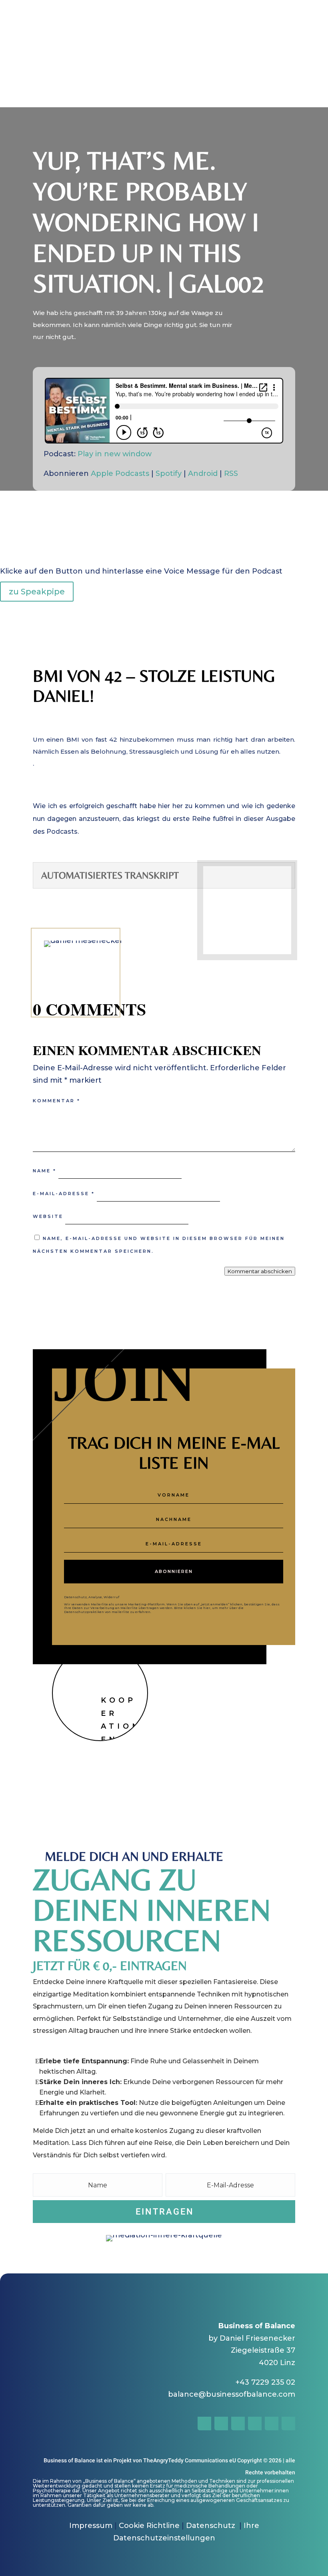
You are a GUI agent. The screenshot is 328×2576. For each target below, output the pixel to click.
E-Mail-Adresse (64, 1194)
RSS (231, 473)
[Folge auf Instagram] (289, 1718)
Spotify (169, 473)
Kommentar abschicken (260, 1271)
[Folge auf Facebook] (273, 1718)
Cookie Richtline (149, 2526)
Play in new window (115, 454)
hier (207, 1608)
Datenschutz (212, 2526)
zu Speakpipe (37, 592)
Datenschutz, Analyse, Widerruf (92, 1597)
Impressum (91, 2526)
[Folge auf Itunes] (288, 2424)
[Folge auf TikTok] (238, 2424)
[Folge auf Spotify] (272, 2424)
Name (45, 1171)
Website (48, 1216)
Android (203, 473)
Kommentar (57, 1101)
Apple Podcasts (120, 473)
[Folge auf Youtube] (255, 2424)
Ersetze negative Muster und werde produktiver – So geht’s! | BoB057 (164, 31)
